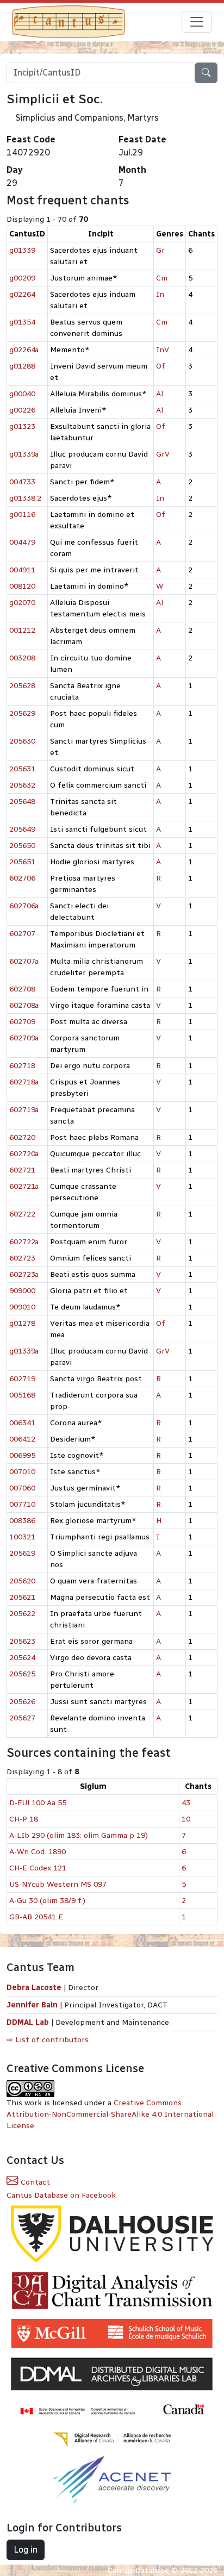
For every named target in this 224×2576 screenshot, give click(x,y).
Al (160, 394)
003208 (22, 658)
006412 (22, 1439)
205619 (22, 1553)
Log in (26, 2550)
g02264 (22, 294)
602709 (22, 1022)
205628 (22, 686)
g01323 (22, 426)
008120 (22, 586)
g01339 (22, 250)
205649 (22, 829)
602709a (24, 1038)
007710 (22, 1504)
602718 (22, 1066)
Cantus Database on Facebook (61, 2195)
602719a (24, 1110)
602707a (24, 961)
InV (163, 350)
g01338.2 (25, 498)
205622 (22, 1614)
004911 (22, 570)
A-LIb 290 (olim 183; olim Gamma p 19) (79, 1835)
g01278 (22, 1323)
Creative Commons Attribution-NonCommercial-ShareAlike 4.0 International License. (110, 2114)
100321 (22, 1537)
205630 (22, 741)
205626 (22, 1702)
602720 (22, 1137)
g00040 (22, 394)
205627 (22, 1718)
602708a (24, 1005)
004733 (22, 482)
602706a (24, 906)
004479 (22, 542)
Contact (34, 2182)
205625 (22, 1674)
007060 (22, 1488)
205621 (22, 1597)
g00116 (22, 514)
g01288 (22, 366)
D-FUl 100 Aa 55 (38, 1803)
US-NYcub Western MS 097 (58, 1884)
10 (186, 1819)
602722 (22, 1214)
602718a (24, 1082)
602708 (22, 989)
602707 (22, 934)
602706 (22, 878)
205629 (22, 713)
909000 (22, 1291)
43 (186, 1803)
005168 (22, 1395)
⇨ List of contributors (48, 2040)
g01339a (24, 454)
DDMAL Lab (28, 2022)
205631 (22, 769)
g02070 (22, 603)
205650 (22, 846)
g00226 (22, 410)
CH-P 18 (24, 1819)
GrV (163, 454)
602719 (22, 1379)
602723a (24, 1274)
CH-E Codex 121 (38, 1868)
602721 (22, 1170)
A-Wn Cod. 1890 (38, 1852)
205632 (22, 785)
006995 (22, 1455)
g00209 (22, 278)
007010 (22, 1472)
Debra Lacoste (34, 1988)
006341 (22, 1423)
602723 (22, 1258)
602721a (24, 1186)
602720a (24, 1154)
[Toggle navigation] (197, 22)
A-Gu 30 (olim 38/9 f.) (47, 1901)
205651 (22, 862)
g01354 (22, 322)
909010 (22, 1307)
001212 (22, 630)
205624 (22, 1658)
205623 (22, 1641)
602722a (24, 1242)
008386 (22, 1521)
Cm (162, 278)
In (160, 294)
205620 (22, 1581)
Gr (160, 250)
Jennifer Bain (33, 2005)
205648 (22, 802)
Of (161, 366)
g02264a (24, 350)
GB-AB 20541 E (36, 1917)
